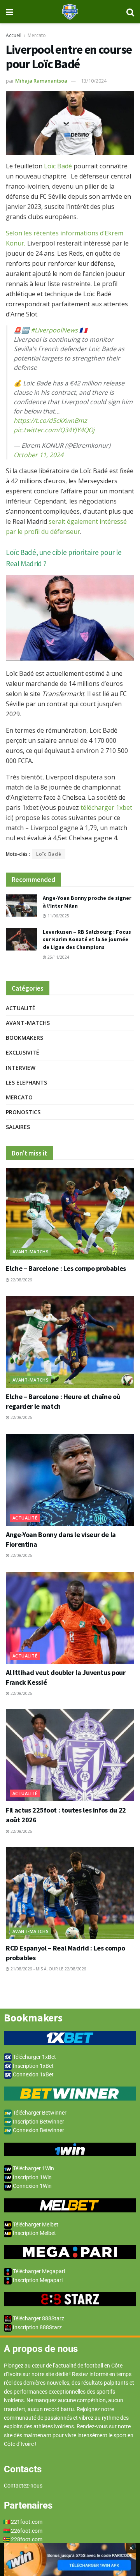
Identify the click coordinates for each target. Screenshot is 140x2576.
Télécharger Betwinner (39, 2113)
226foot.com (27, 2531)
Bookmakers (24, 1038)
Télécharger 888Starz (38, 2318)
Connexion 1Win (32, 2186)
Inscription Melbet (34, 2233)
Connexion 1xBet (33, 2074)
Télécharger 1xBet (34, 2057)
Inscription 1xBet (33, 2066)
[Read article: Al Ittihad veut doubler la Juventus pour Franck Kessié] (70, 1618)
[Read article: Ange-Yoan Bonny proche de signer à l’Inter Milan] (21, 905)
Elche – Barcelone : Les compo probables (66, 1268)
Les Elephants (26, 1082)
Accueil (14, 35)
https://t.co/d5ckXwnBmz (50, 420)
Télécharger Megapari (38, 2271)
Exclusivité (23, 1052)
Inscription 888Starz (37, 2327)
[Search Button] (130, 12)
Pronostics (23, 1112)
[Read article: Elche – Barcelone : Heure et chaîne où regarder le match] (70, 1342)
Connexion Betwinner (38, 2130)
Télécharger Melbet (35, 2224)
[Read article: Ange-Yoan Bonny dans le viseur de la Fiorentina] (70, 1480)
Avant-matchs (28, 1023)
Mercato (37, 35)
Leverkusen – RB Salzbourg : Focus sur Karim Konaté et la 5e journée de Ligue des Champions (87, 939)
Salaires (18, 1127)
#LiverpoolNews (54, 330)
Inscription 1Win (32, 2177)
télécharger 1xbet (106, 807)
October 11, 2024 (38, 455)
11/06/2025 (58, 916)
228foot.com (27, 2539)
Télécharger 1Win (33, 2168)
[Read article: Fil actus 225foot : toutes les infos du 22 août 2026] (70, 1755)
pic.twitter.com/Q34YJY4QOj (54, 430)
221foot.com (27, 2522)
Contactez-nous (23, 2486)
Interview (21, 1068)
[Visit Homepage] (70, 12)
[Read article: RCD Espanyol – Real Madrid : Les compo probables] (70, 1893)
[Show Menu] (10, 12)
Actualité (21, 1008)
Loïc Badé (58, 166)
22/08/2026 (21, 1280)
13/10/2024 (94, 81)
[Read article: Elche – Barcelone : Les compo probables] (70, 1214)
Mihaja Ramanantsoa (41, 81)
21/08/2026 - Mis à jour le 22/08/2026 (48, 1969)
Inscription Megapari (37, 2280)
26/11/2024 (58, 957)
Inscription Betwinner (38, 2122)
